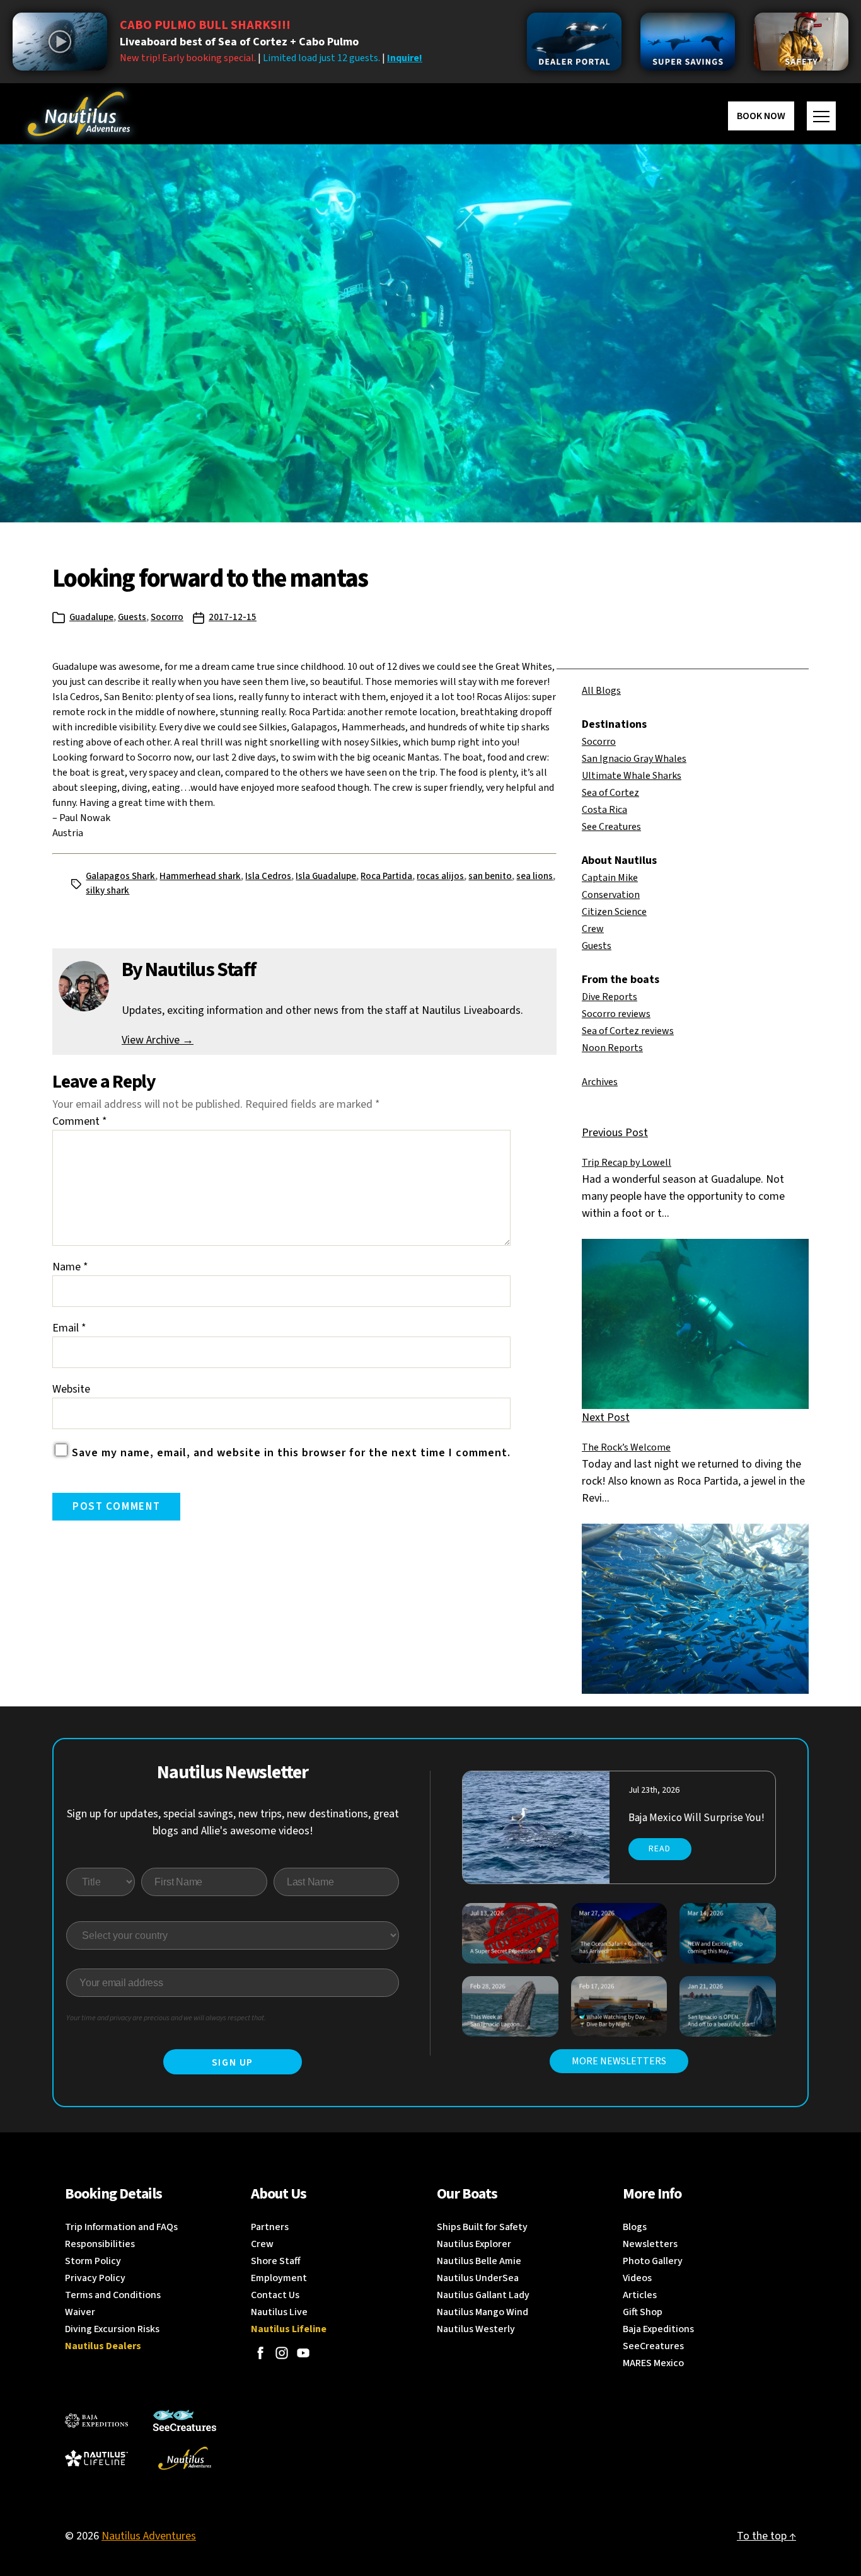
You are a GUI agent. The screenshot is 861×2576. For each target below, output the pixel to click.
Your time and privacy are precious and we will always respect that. (166, 2018)
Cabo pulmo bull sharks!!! (205, 25)
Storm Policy (93, 2261)
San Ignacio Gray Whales (634, 759)
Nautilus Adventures (149, 2536)
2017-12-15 (233, 617)
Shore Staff (276, 2261)
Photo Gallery (653, 2261)
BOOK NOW (761, 116)
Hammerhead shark (200, 876)
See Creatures (611, 827)
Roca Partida (386, 876)
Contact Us (275, 2295)
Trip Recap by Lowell (627, 1163)
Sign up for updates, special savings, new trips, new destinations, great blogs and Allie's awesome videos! (233, 1822)
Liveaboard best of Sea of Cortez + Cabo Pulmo (239, 42)
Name (70, 1267)
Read (660, 1849)
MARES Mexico (653, 2363)
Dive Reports (610, 997)
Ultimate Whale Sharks (632, 776)
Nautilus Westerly (476, 2329)
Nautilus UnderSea (478, 2278)
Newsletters (650, 2244)
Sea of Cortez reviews (628, 1031)
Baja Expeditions (658, 2329)
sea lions (535, 876)
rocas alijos (440, 876)
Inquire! (405, 58)
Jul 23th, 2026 (654, 1790)
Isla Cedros (268, 876)
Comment (80, 1121)
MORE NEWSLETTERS (619, 2061)
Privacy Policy (95, 2278)
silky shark (107, 891)
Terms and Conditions (113, 2295)
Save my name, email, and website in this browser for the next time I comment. (291, 1453)
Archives (600, 1082)
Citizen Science (614, 912)
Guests (132, 617)
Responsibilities (100, 2244)
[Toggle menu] (821, 116)
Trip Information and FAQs (121, 2227)
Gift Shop (643, 2312)
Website (71, 1389)
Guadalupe (91, 617)
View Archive (158, 1040)
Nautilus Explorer (474, 2244)
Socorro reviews (616, 1014)
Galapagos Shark (120, 876)
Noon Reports (612, 1048)
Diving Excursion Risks (112, 2329)
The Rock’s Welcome (626, 1447)
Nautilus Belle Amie (479, 2261)
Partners (270, 2227)
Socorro (167, 617)
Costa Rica (604, 810)
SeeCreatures (653, 2346)
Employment (279, 2278)
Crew (593, 929)
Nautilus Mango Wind (483, 2312)
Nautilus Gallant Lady (483, 2295)
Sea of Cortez (610, 793)
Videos (637, 2278)
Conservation (611, 895)
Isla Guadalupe (326, 876)
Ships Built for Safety (482, 2227)
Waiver (80, 2312)
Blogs (635, 2227)
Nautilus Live (279, 2312)
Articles (640, 2295)
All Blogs (601, 691)
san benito (490, 876)
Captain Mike (610, 878)
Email (69, 1328)
